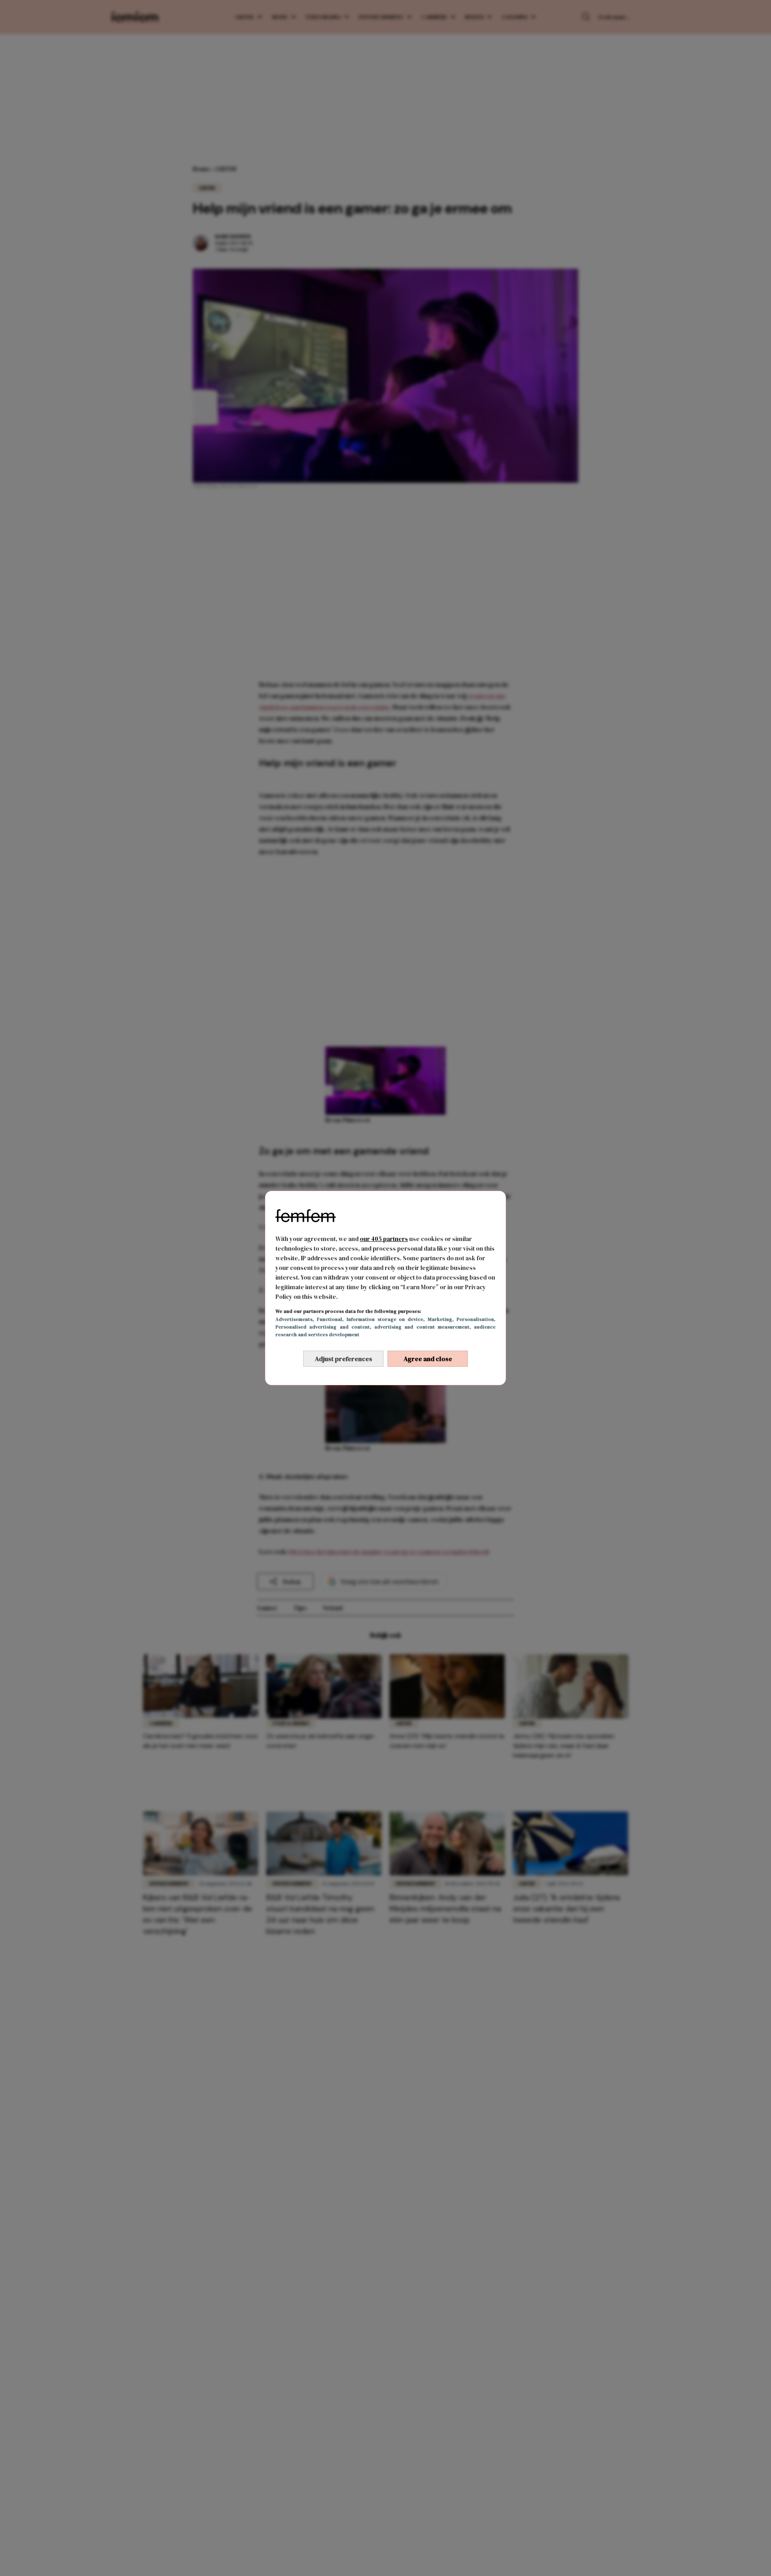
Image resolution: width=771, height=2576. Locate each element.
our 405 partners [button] (384, 1239)
